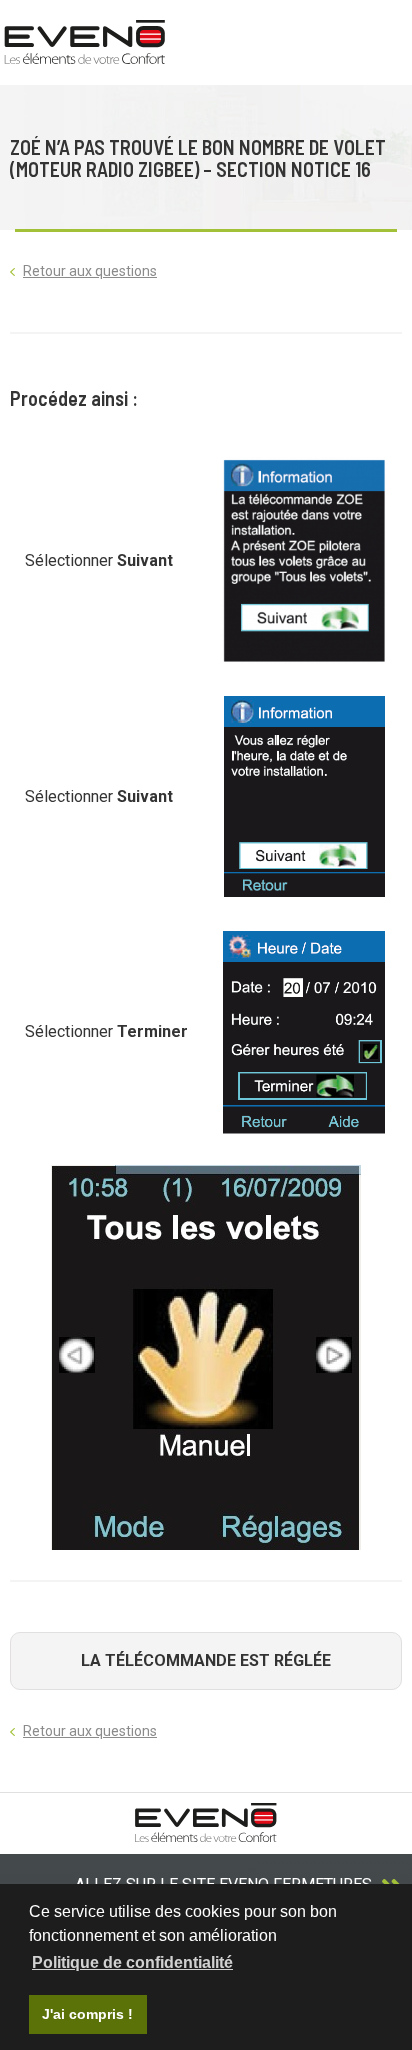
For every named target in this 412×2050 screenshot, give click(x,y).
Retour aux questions (90, 271)
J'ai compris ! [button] (87, 2014)
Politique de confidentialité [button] (132, 1962)
